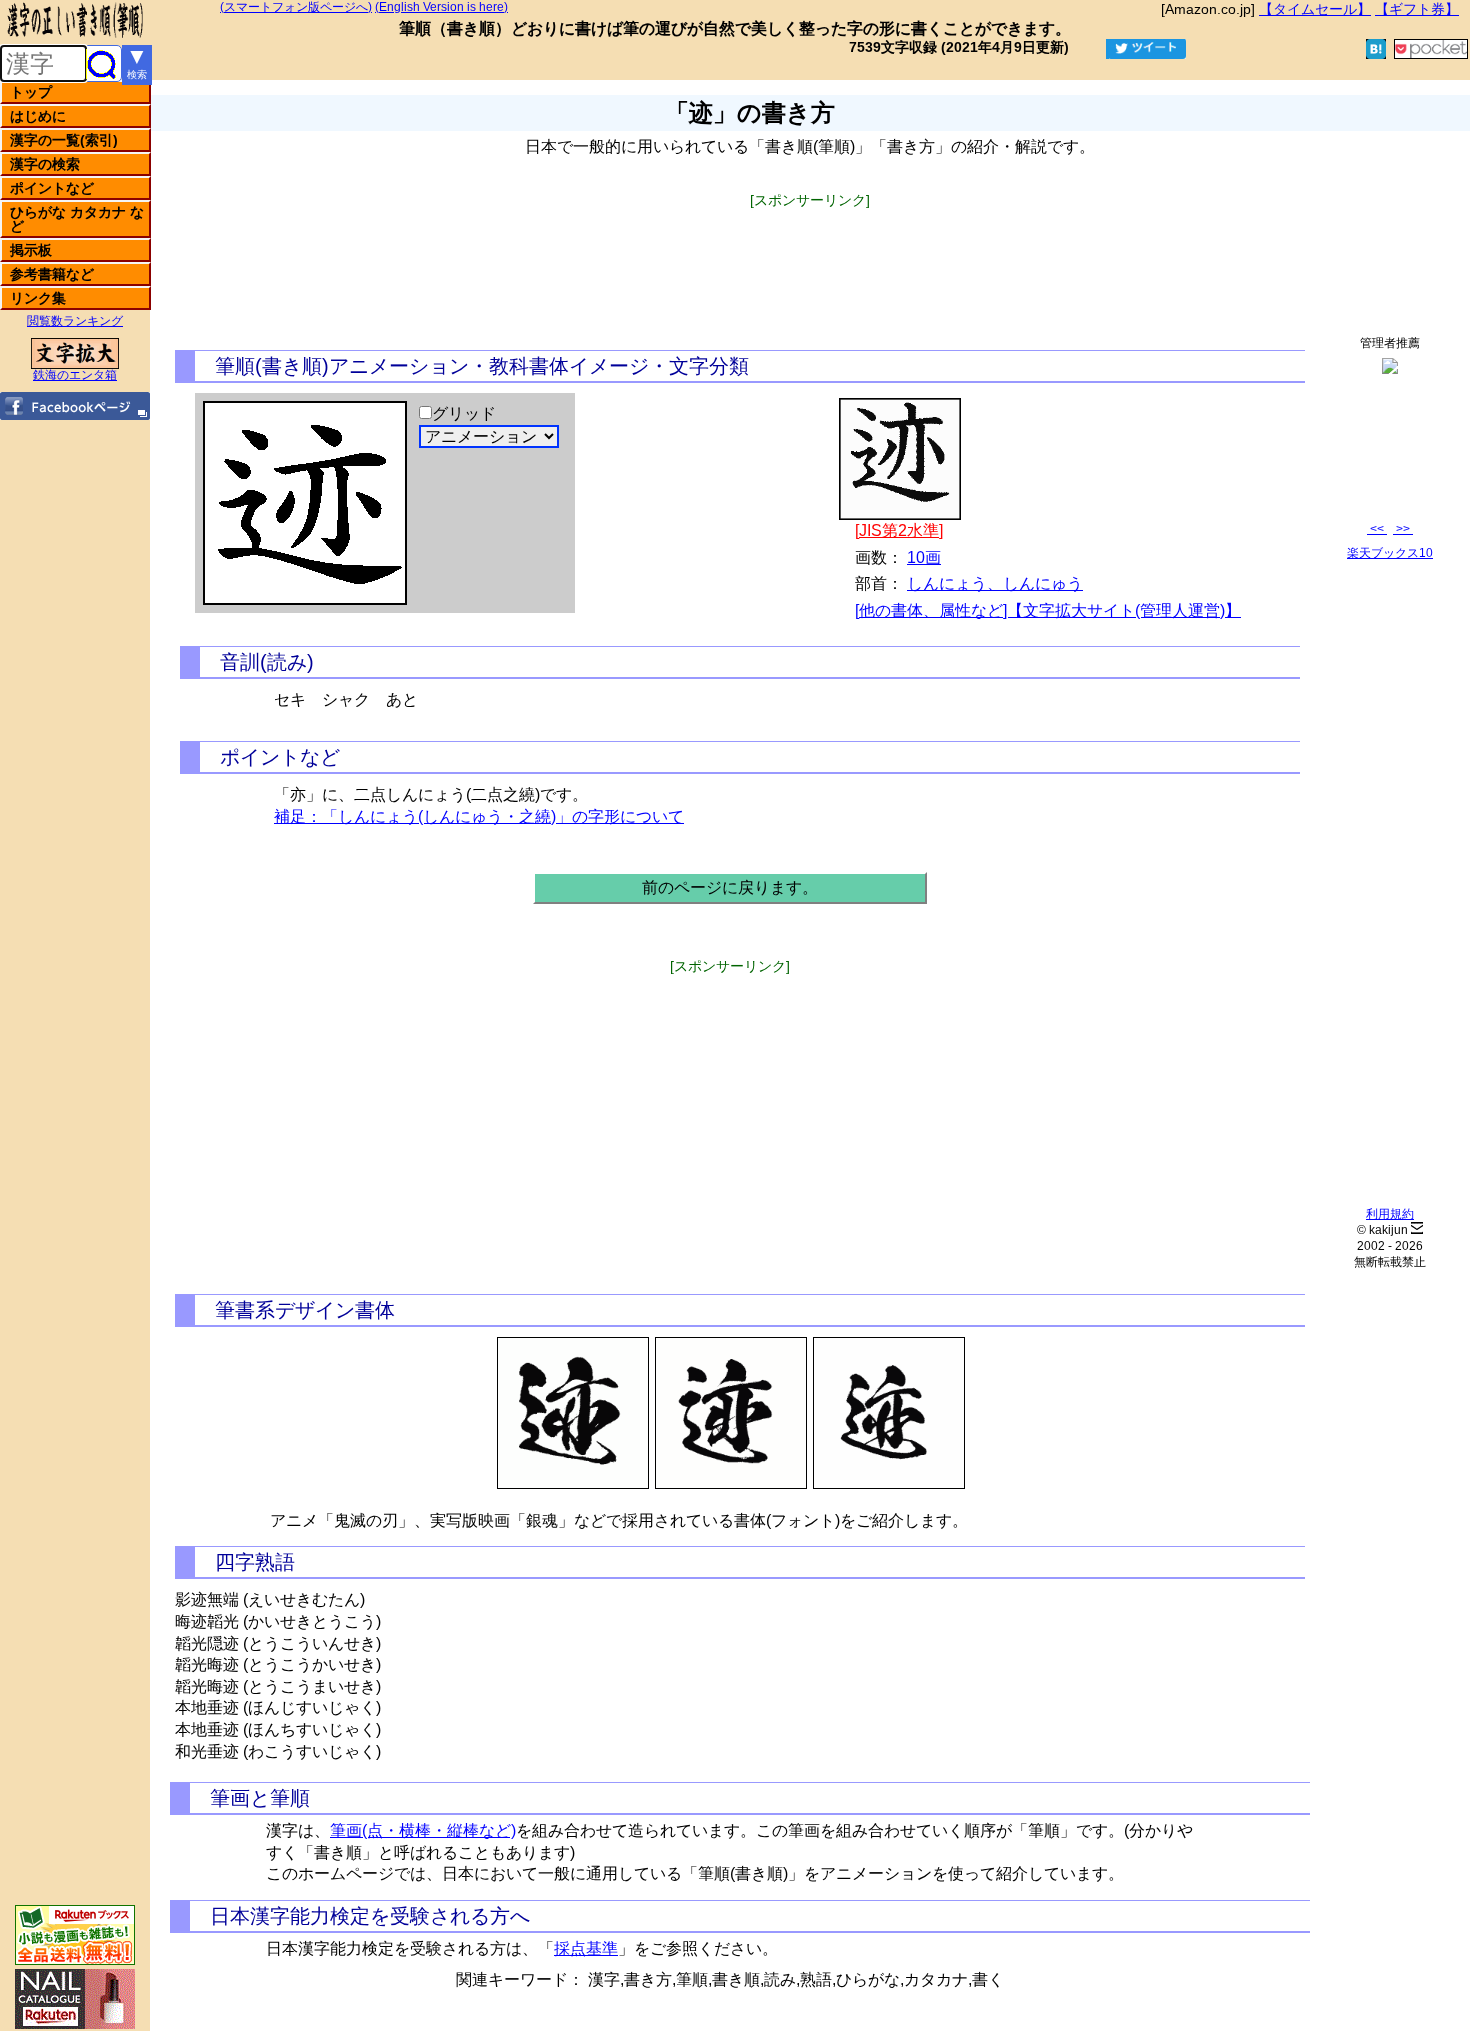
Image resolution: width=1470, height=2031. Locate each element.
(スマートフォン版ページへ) (296, 7)
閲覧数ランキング (75, 321)
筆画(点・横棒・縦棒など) (423, 1830)
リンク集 (38, 298)
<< (1377, 529)
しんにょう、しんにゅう (995, 583)
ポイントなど (52, 188)
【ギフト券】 (1417, 9)
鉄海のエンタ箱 (75, 375)
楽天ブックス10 (1390, 553)
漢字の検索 (45, 164)
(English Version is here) (441, 7)
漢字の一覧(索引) (64, 140)
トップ (31, 92)
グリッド (464, 413)
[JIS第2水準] (899, 530)
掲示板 (31, 250)
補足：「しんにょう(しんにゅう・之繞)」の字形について (479, 816)
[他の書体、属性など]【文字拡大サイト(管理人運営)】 (1048, 610)
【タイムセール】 (1315, 9)
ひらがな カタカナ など (77, 219)
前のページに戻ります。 (730, 887)
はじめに (38, 116)
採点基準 (586, 1948)
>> (1403, 529)
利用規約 (1390, 1214)
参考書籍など (52, 274)
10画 (924, 557)
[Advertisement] (810, 253)
